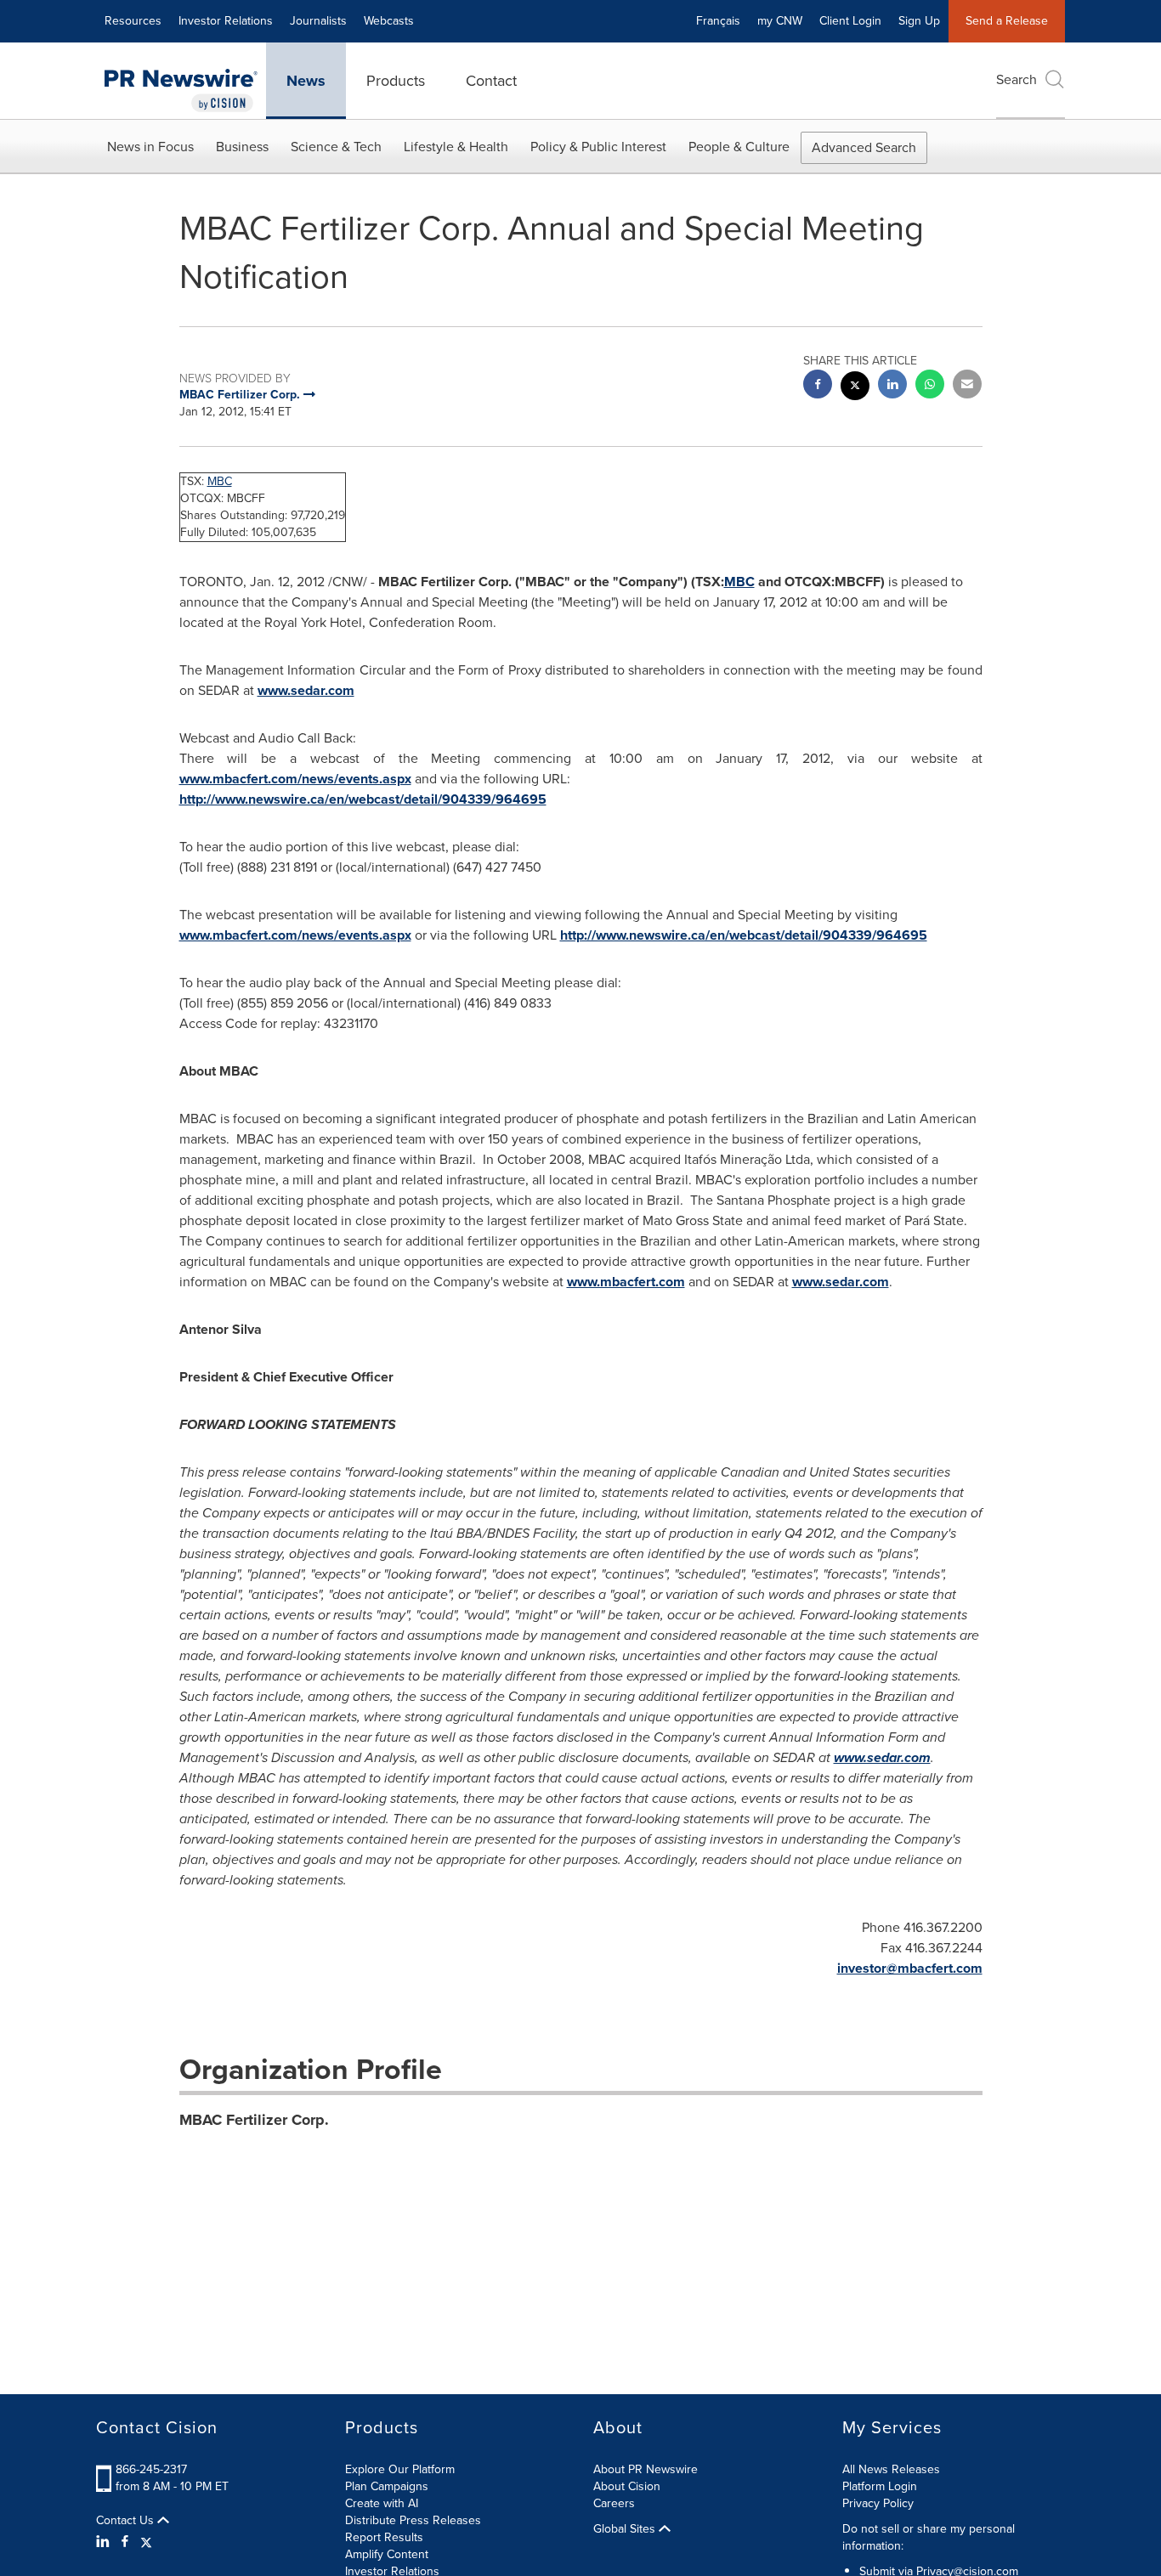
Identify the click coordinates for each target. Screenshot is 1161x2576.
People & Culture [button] (739, 147)
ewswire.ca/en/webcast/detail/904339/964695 (401, 799)
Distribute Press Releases (413, 2520)
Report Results (384, 2537)
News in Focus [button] (150, 147)
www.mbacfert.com (626, 1282)
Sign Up (919, 21)
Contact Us (127, 2521)
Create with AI (382, 2503)
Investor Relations (226, 21)
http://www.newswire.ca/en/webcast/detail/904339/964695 (744, 935)
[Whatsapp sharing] (930, 386)
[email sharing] (967, 386)
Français (718, 21)
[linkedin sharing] (892, 386)
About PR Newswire (646, 2469)
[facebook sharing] (818, 386)
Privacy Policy (878, 2503)
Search (1017, 79)
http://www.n (218, 799)
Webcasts (389, 21)
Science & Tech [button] (336, 147)
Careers (614, 2503)
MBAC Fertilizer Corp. (254, 2120)
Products (396, 81)
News (306, 81)
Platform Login (880, 2486)
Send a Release (1007, 21)
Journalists (318, 21)
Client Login (850, 21)
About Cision (627, 2486)
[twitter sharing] (855, 388)
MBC (220, 481)
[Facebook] (125, 2542)
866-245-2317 (151, 2469)
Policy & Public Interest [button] (598, 147)
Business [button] (242, 147)
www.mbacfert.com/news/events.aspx (295, 779)
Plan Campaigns (387, 2486)
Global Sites (626, 2529)
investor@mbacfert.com (910, 1968)
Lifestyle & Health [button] (456, 147)
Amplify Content (387, 2554)
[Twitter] (146, 2542)
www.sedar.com (306, 690)
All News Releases (891, 2469)
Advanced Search (864, 147)
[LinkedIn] (105, 2542)
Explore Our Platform (400, 2469)
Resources (133, 21)
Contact (491, 81)
